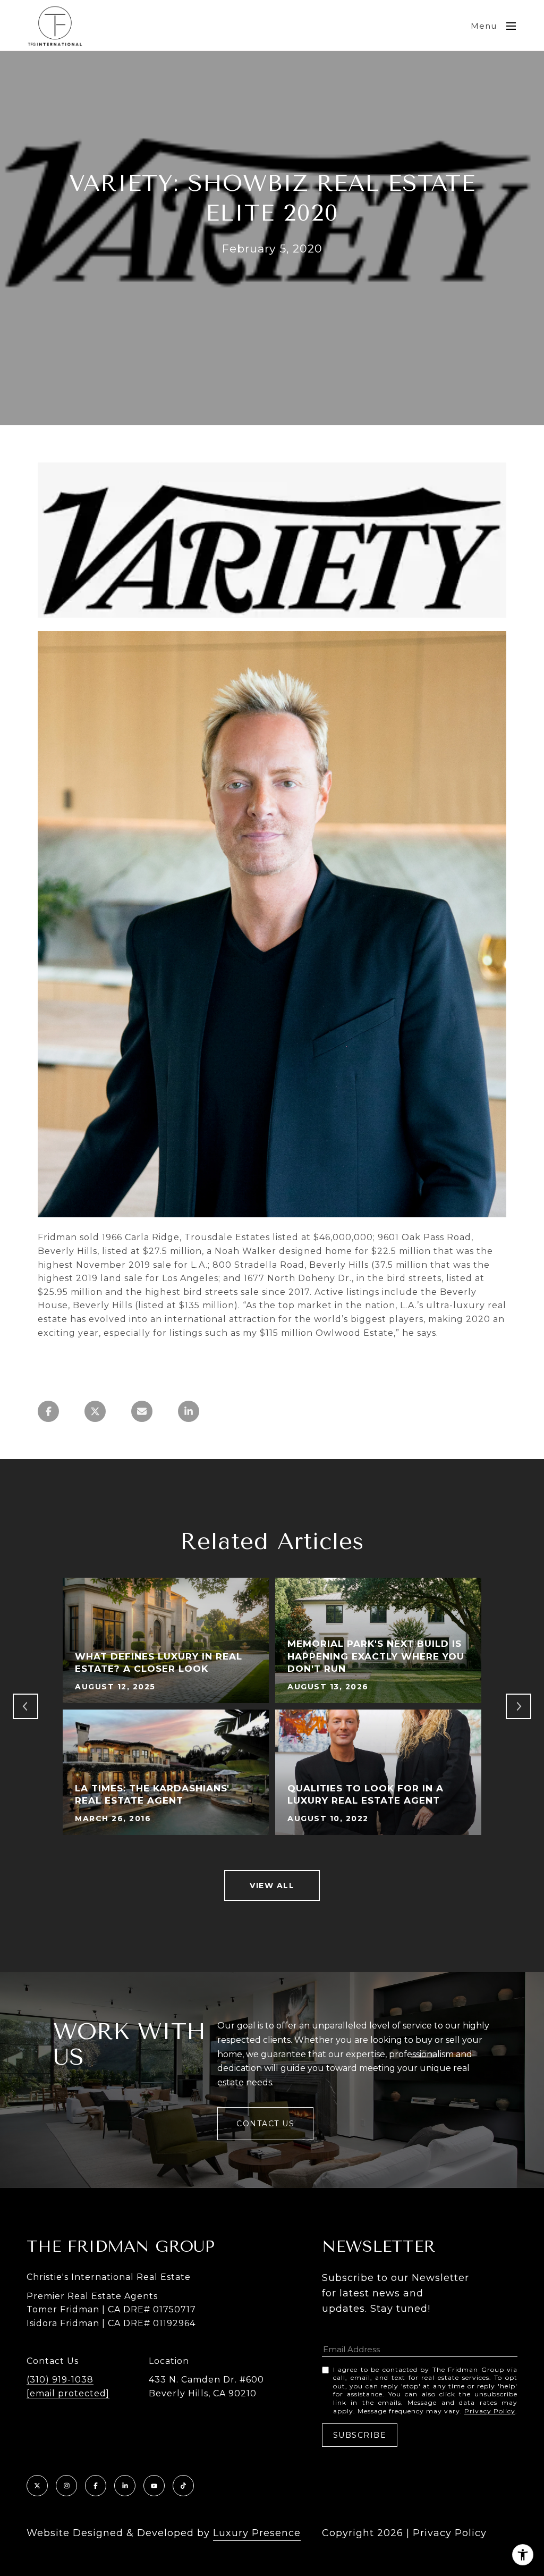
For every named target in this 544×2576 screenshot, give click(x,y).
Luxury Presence (257, 2533)
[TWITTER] (37, 2486)
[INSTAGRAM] (66, 2486)
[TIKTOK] (183, 2486)
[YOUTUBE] (154, 2486)
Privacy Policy (490, 2411)
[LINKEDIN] (125, 2486)
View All (272, 1885)
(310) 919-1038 (60, 2380)
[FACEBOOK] (96, 2486)
